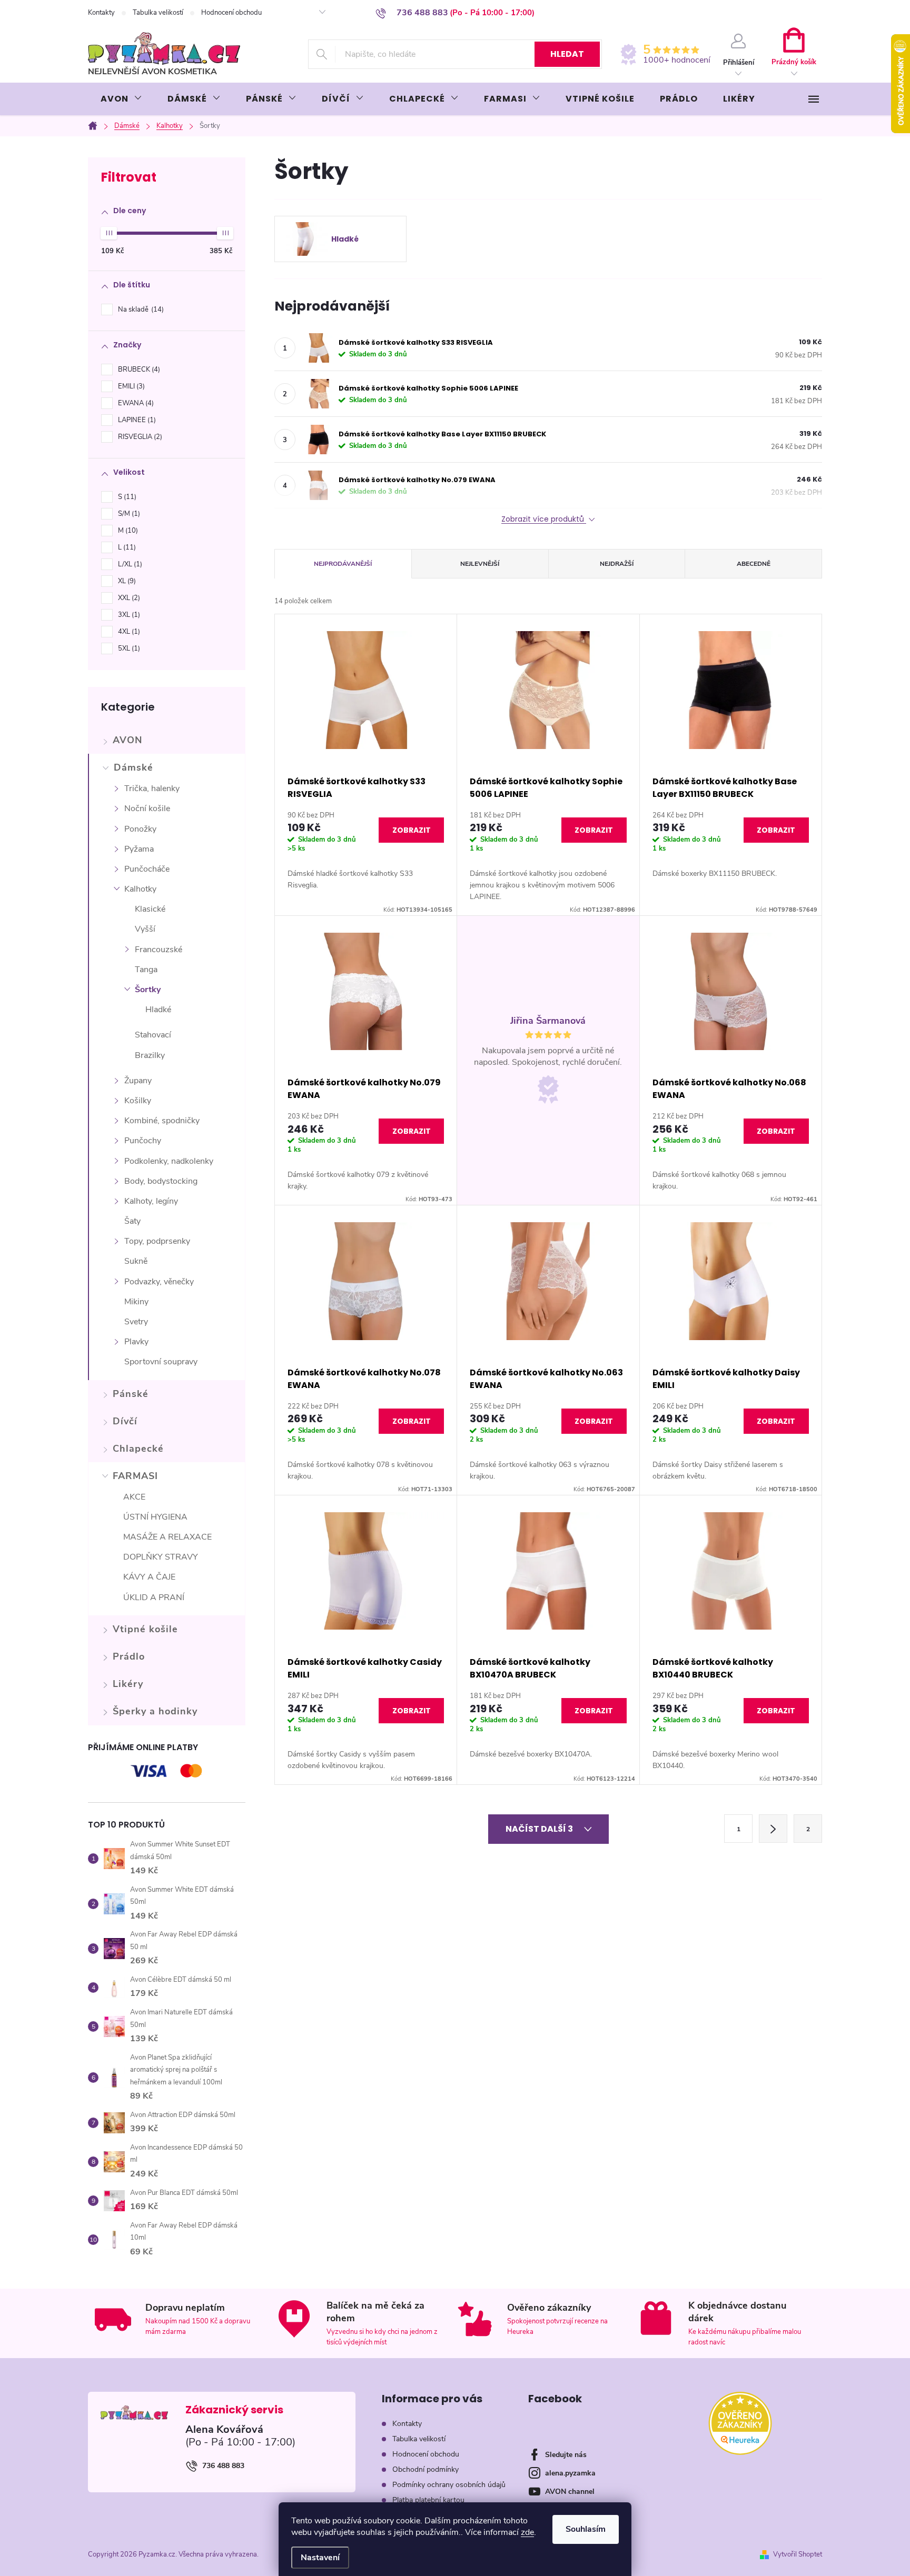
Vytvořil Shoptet (798, 2554)
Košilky (138, 1101)
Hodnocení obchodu (231, 13)
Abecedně (754, 564)
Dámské (133, 767)
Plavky (136, 1342)
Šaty (132, 1221)
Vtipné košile (145, 1629)
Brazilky (150, 1055)
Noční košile (147, 808)
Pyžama (139, 849)
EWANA (135, 403)
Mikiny (136, 1302)
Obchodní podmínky (426, 2469)
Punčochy (143, 1141)
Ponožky (140, 829)
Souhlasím (586, 2529)
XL (126, 581)
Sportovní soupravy (161, 1362)
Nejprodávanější (343, 564)
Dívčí (125, 1421)
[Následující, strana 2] (773, 1829)
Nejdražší (617, 564)
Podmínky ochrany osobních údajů (449, 2485)
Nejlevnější (480, 564)
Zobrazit (412, 830)
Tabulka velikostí (158, 13)
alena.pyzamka (570, 2473)
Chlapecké (138, 1449)
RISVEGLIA (139, 437)
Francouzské (159, 950)
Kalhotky (140, 889)
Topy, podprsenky (157, 1241)
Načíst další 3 (540, 1829)
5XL (128, 648)
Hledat (567, 54)
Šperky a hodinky (155, 1711)
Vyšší (145, 929)
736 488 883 (223, 2466)
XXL (128, 598)
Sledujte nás (566, 2455)
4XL (128, 632)
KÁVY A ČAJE (149, 1577)
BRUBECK (138, 370)
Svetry (136, 1322)
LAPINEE (136, 420)
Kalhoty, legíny (151, 1201)
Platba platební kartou (428, 2500)
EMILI (130, 386)
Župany (138, 1081)
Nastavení (320, 2558)
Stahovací (153, 1035)
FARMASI (135, 1476)
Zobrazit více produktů (544, 519)
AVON (127, 740)
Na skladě (140, 309)
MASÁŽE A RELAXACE (167, 1537)
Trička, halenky (152, 788)
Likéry (128, 1684)
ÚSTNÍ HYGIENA (155, 1517)
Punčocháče (147, 869)
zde (527, 2532)
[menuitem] (121, 99)
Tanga (146, 970)
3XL (128, 615)
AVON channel (570, 2492)
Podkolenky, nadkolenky (169, 1161)
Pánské (131, 1394)
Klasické (150, 909)
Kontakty (101, 13)
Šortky (148, 990)
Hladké (158, 1010)
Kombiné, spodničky (162, 1121)
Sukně (136, 1261)
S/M (128, 514)
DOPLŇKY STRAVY (161, 1557)
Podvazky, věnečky (159, 1282)
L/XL (129, 564)
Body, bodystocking (161, 1181)
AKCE (134, 1497)
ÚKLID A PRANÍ (154, 1597)
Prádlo (129, 1656)
